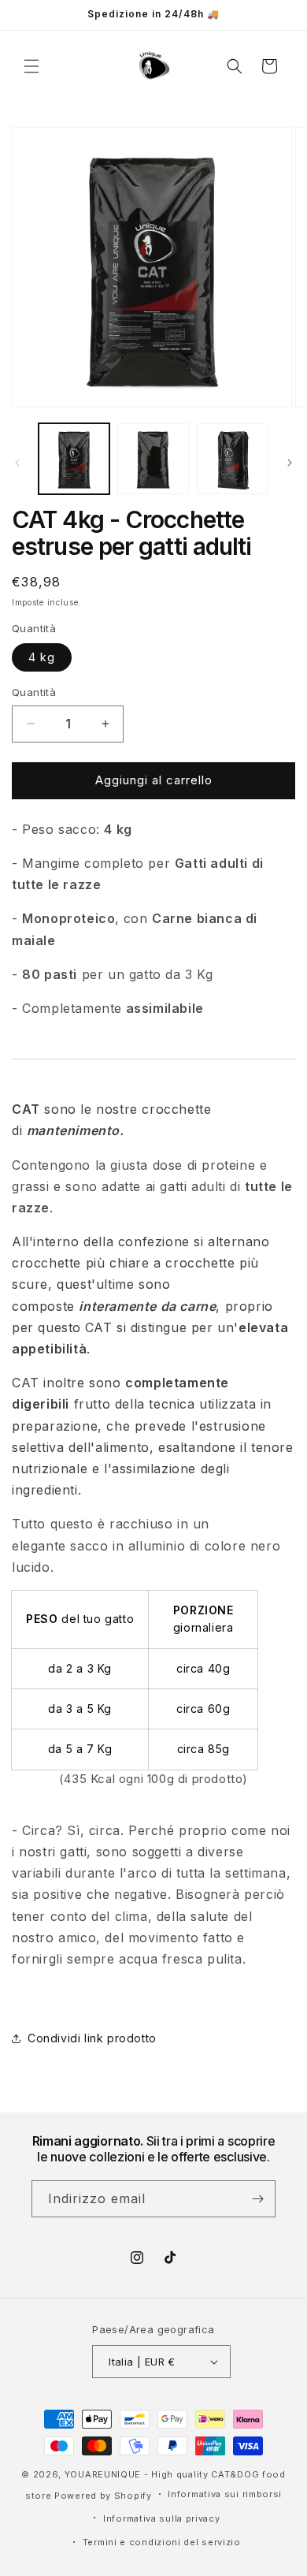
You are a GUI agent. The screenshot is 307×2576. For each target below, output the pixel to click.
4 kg (42, 657)
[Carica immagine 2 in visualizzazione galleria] (153, 459)
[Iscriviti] (257, 2199)
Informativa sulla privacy (162, 2518)
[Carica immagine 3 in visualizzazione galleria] (232, 459)
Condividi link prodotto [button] (92, 2038)
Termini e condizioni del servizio (162, 2542)
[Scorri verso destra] (290, 463)
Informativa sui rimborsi (225, 2494)
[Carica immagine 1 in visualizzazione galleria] (74, 459)
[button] (31, 66)
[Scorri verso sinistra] (17, 463)
